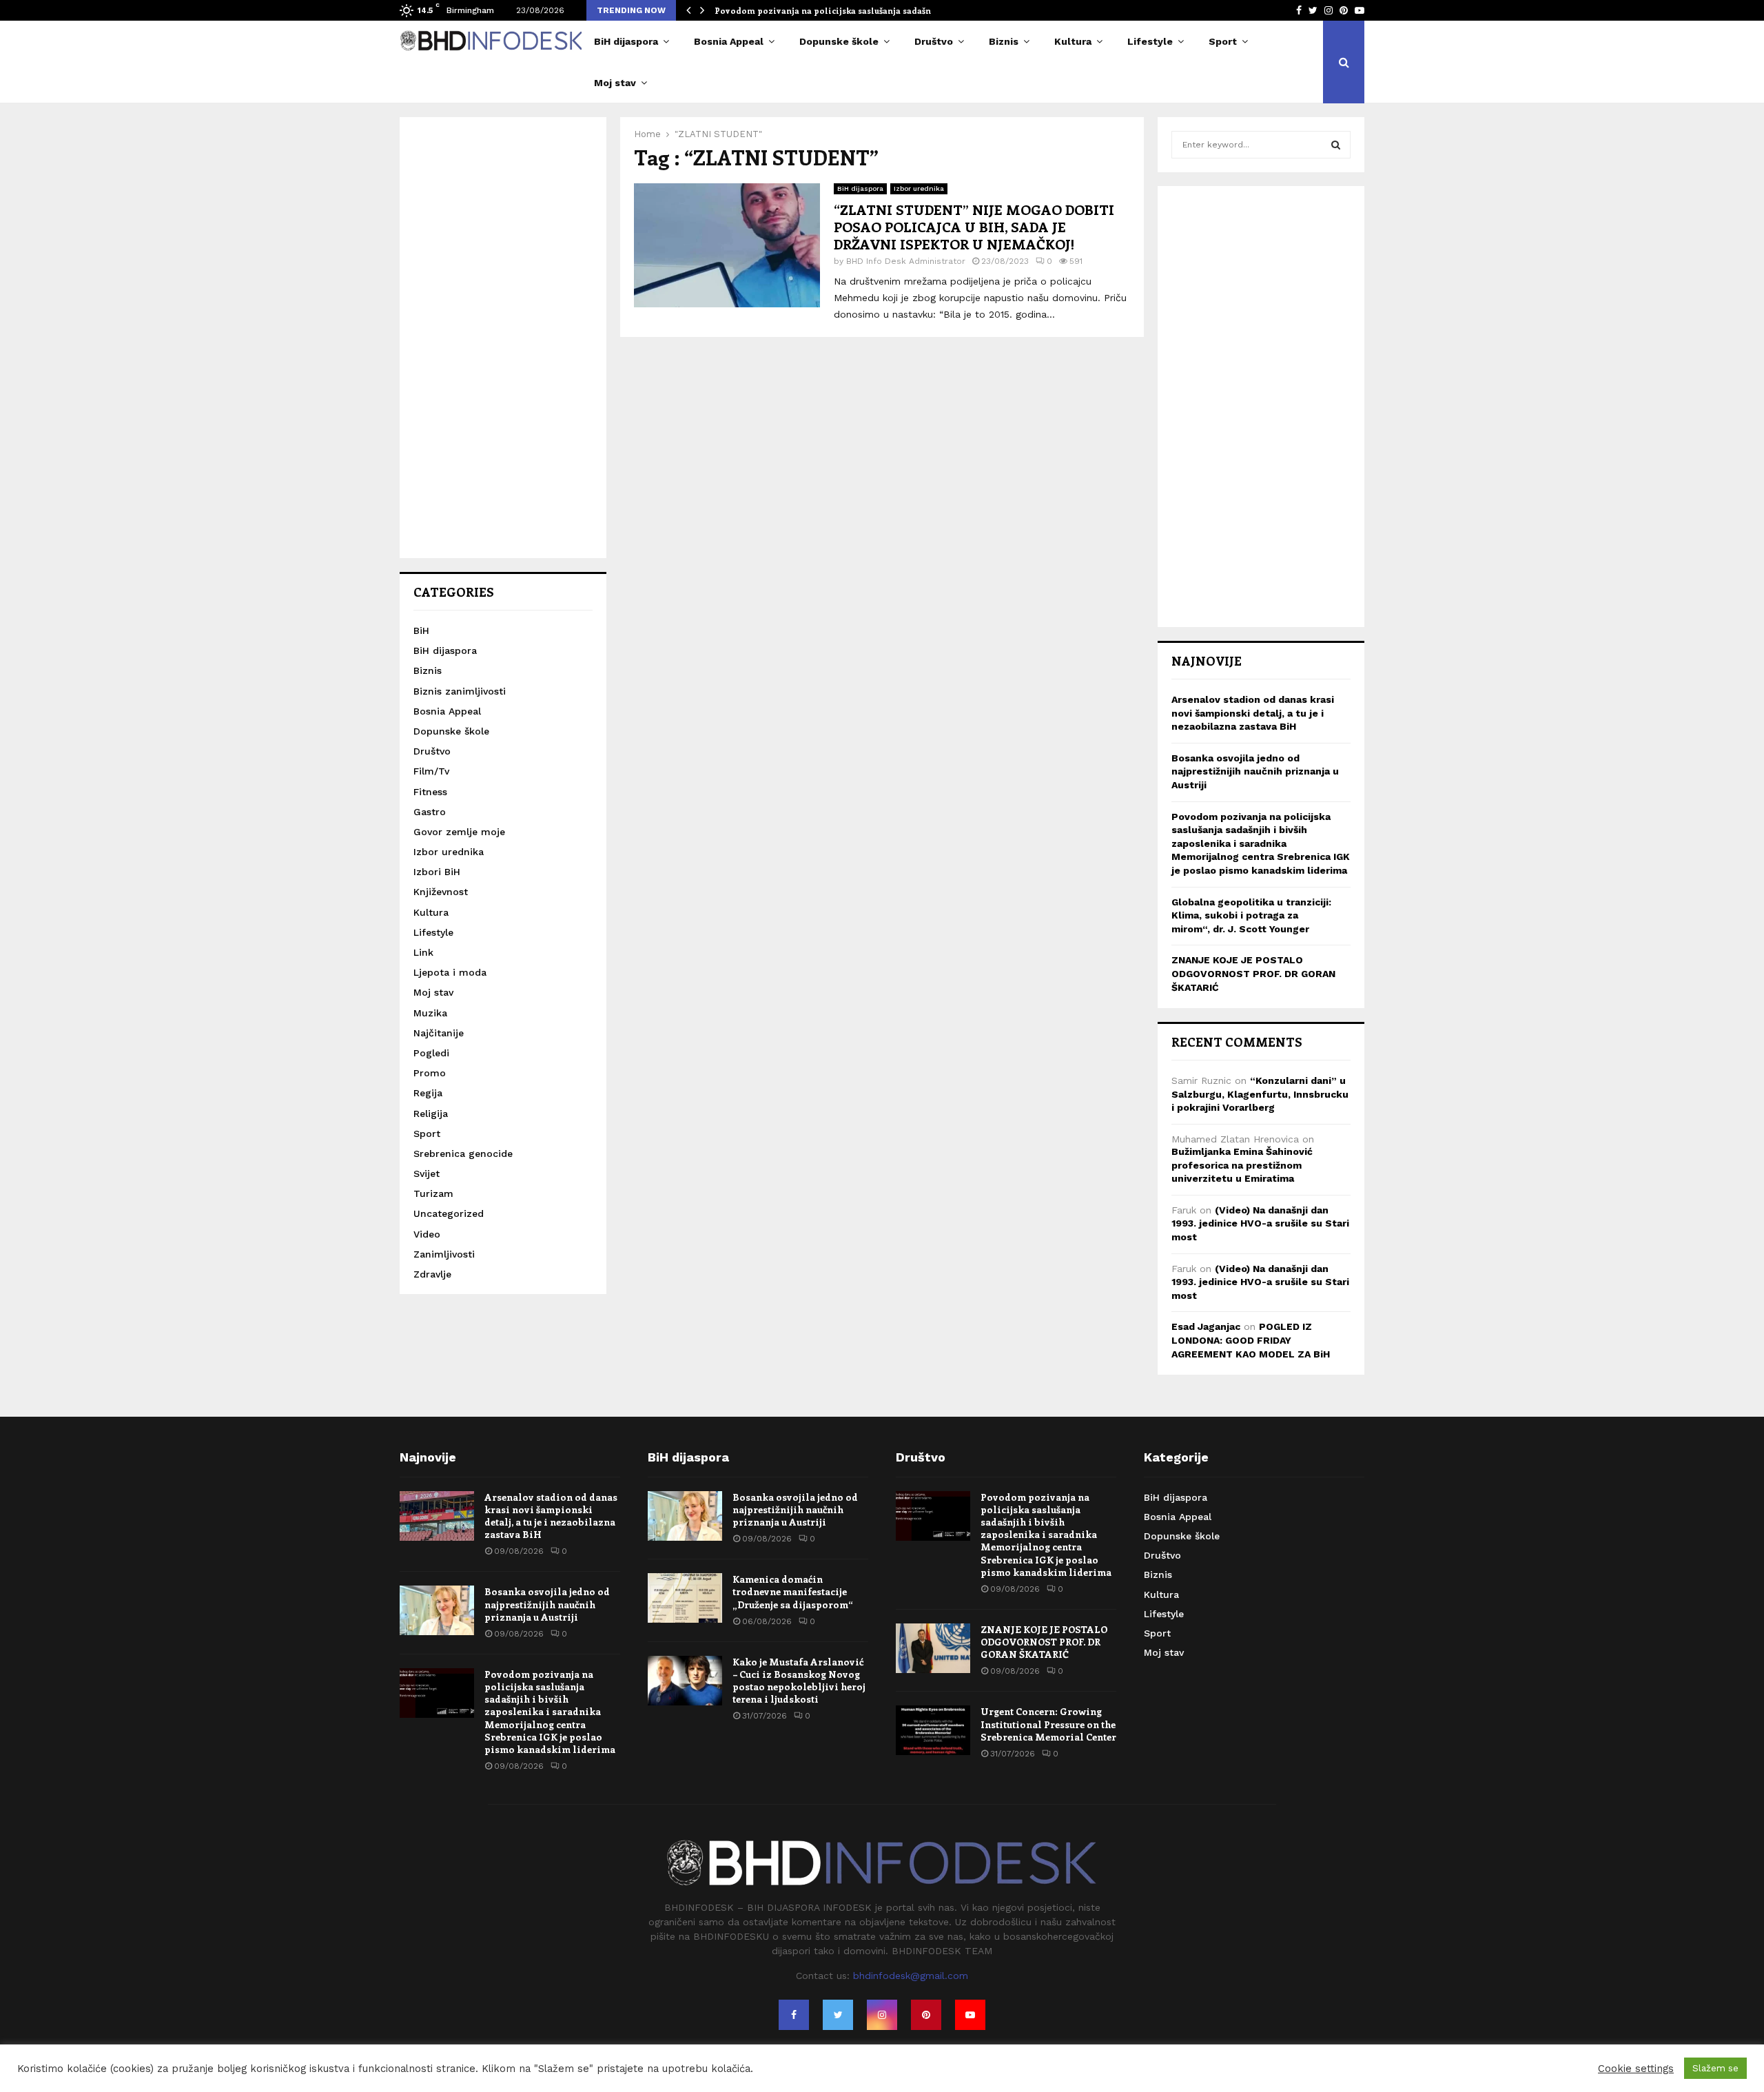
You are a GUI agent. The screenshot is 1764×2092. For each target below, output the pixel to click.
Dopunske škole (839, 41)
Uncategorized (449, 1213)
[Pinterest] (926, 2015)
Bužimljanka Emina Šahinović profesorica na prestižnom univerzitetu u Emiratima (1242, 1165)
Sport (1223, 41)
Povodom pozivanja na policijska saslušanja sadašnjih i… (835, 10)
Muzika (430, 1013)
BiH (421, 630)
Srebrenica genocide (463, 1153)
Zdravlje (432, 1274)
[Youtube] (970, 2015)
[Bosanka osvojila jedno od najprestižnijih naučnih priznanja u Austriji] (437, 1610)
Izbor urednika (919, 188)
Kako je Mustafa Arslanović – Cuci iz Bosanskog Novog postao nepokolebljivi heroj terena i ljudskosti (799, 1681)
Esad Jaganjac (1206, 1326)
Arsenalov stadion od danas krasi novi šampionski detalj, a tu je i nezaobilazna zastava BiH (1253, 713)
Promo (430, 1073)
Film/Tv (431, 771)
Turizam (433, 1193)
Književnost (441, 892)
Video (427, 1234)
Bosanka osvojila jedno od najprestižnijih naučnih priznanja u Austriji (1255, 771)
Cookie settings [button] (1636, 2069)
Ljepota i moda (450, 972)
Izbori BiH (437, 872)
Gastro (430, 812)
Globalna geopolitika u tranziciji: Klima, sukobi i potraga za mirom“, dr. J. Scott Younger (1251, 915)
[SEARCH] (1336, 145)
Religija (431, 1114)
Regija (428, 1093)
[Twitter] (838, 2015)
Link (423, 952)
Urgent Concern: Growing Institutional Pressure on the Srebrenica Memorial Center (1048, 1724)
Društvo (934, 41)
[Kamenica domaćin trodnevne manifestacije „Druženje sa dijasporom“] (685, 1598)
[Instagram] (882, 2015)
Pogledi (431, 1053)
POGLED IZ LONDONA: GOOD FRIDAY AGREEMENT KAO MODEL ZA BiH (1251, 1340)
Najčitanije (439, 1033)
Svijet (427, 1173)
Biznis (1004, 41)
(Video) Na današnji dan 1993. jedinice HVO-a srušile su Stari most (1260, 1223)
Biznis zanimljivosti (460, 691)
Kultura (1073, 41)
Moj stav (615, 83)
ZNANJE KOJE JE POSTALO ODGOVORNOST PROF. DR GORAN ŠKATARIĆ (1253, 973)
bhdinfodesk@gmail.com (911, 1976)
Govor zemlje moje (459, 832)
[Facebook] (794, 2015)
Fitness (430, 792)
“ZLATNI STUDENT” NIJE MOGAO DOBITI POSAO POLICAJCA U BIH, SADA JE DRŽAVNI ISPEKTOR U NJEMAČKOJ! (974, 226)
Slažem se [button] (1715, 2068)
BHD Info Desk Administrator (906, 261)
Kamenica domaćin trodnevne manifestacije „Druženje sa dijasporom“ (793, 1591)
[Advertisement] (503, 338)
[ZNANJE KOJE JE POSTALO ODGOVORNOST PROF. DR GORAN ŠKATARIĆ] (933, 1648)
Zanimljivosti (444, 1254)
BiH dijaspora (626, 41)
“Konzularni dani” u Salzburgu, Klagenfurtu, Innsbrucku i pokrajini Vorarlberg (1260, 1094)
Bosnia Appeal (729, 41)
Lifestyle (1150, 41)
